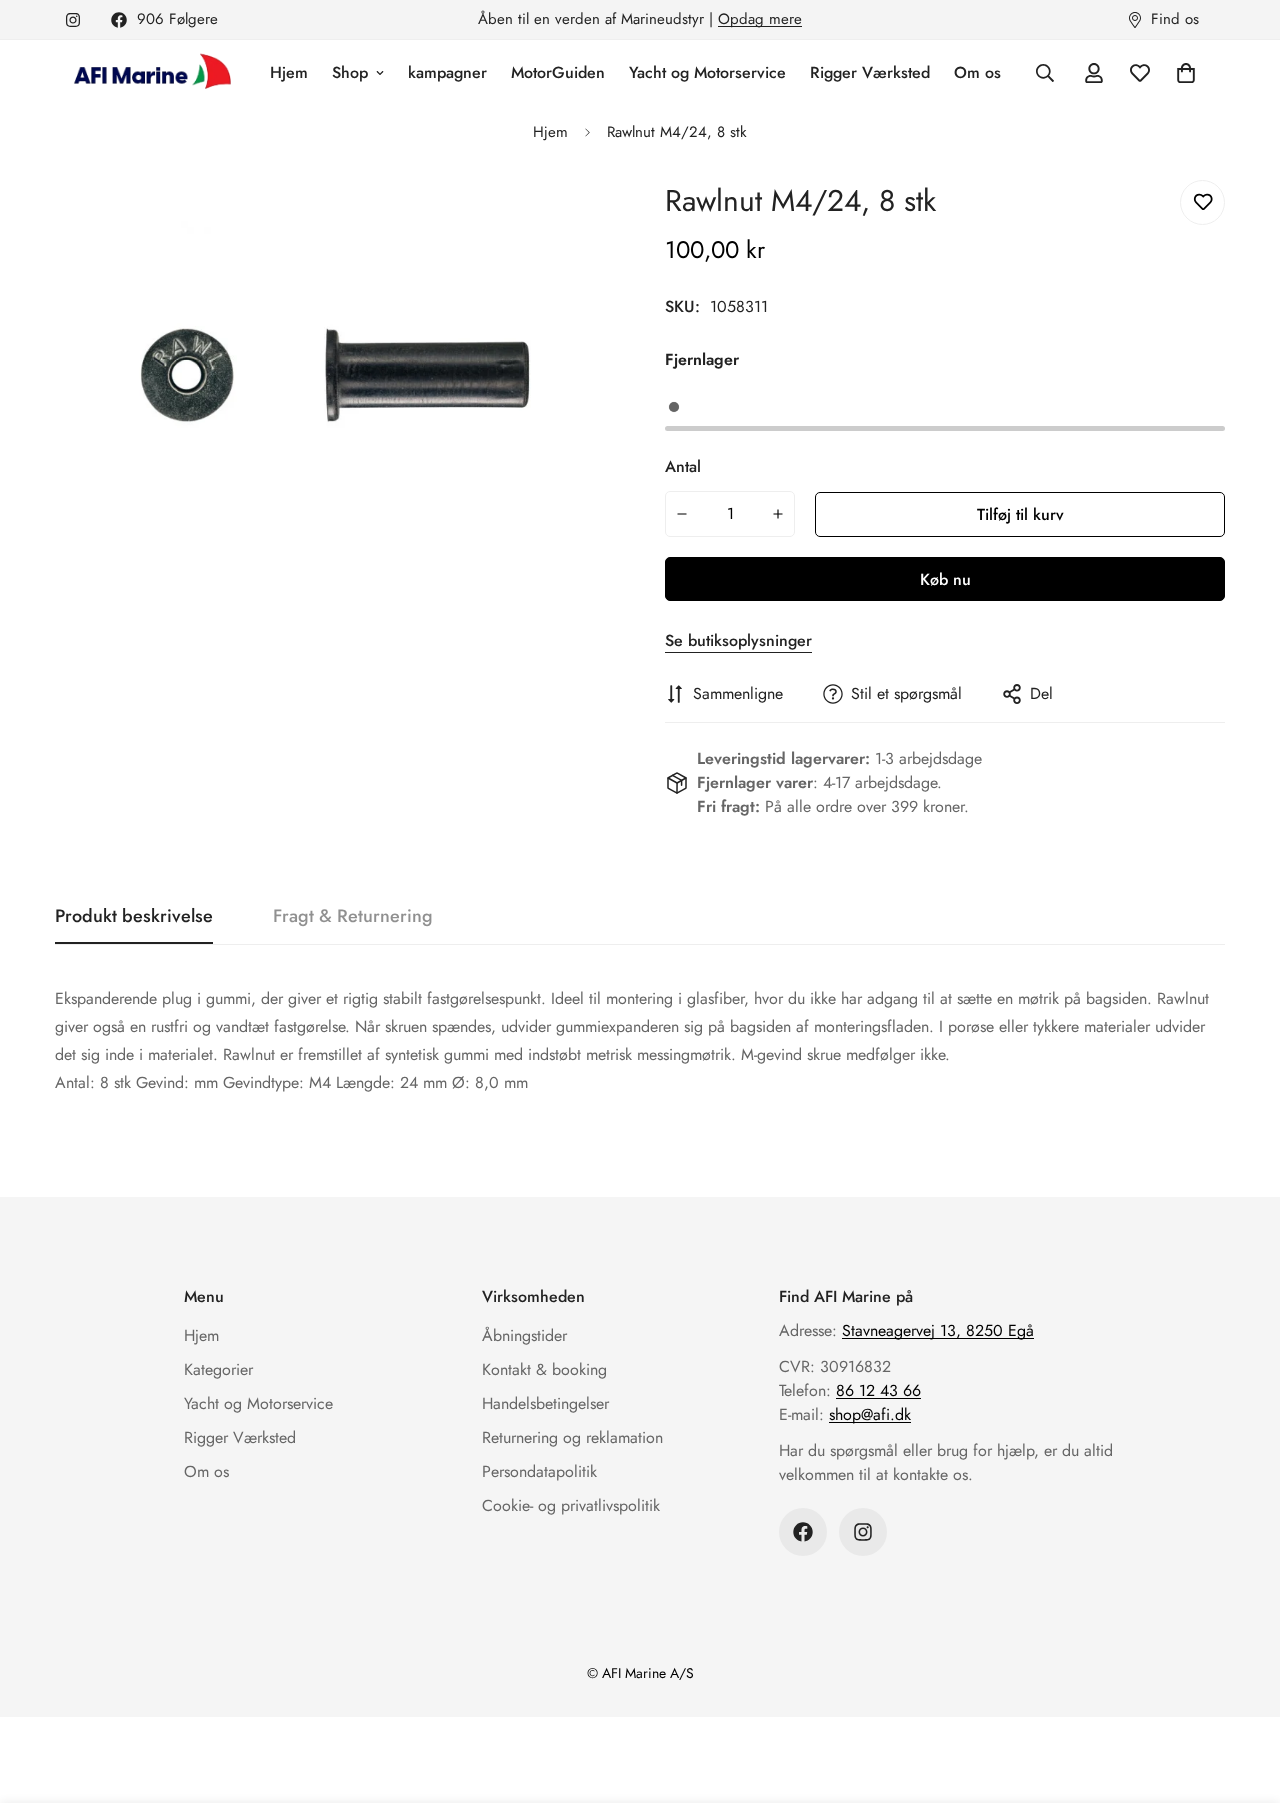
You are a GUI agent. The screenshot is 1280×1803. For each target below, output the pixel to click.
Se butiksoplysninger (738, 640)
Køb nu (945, 579)
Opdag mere (760, 19)
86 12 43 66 (878, 1390)
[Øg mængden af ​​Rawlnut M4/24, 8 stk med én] (779, 514)
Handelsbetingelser (545, 1403)
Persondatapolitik (539, 1471)
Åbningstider (524, 1335)
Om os (977, 72)
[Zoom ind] (572, 217)
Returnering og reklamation (572, 1437)
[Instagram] (73, 20)
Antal (683, 466)
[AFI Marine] (150, 73)
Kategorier (218, 1369)
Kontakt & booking (544, 1369)
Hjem (289, 72)
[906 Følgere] (803, 1532)
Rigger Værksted (870, 72)
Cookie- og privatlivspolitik (571, 1505)
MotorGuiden (558, 72)
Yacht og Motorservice (707, 72)
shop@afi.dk (870, 1414)
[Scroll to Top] (1241, 1694)
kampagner (447, 72)
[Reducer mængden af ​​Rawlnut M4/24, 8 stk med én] (682, 514)
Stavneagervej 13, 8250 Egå (938, 1330)
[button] (1186, 73)
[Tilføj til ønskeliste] (1202, 202)
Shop (350, 72)
